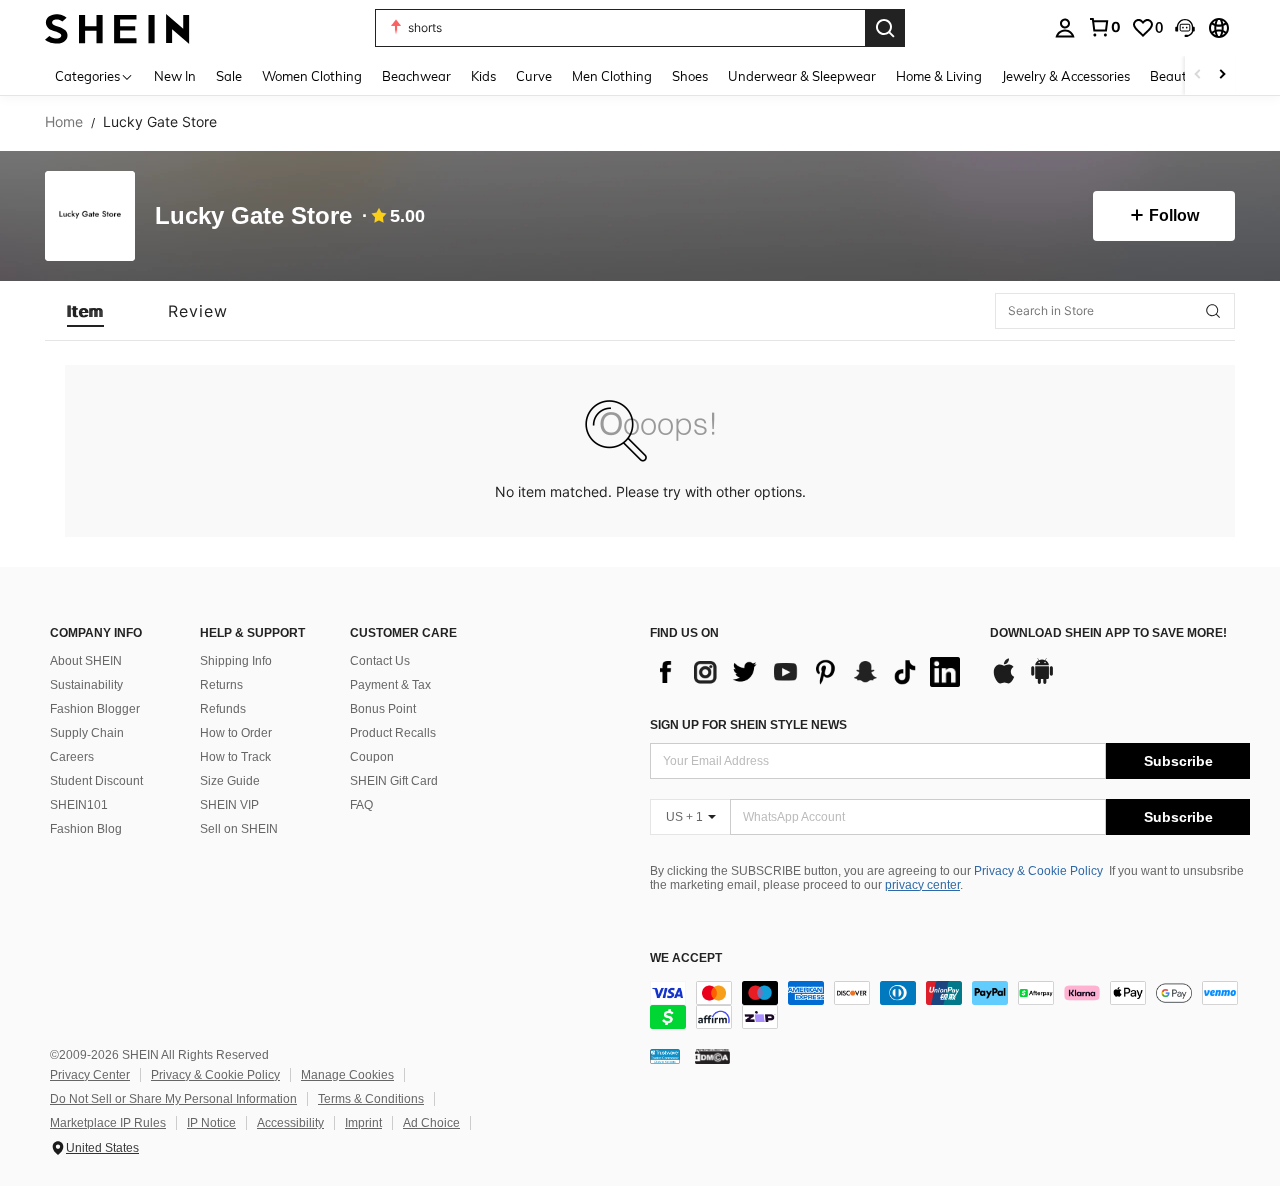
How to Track (235, 757)
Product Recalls (393, 733)
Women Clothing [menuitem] (312, 76)
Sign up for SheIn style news (748, 725)
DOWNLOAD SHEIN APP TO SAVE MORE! (1108, 633)
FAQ (361, 805)
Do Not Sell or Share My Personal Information (173, 1099)
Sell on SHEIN (239, 829)
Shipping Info (236, 661)
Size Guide (230, 781)
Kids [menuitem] (483, 76)
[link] (1104, 27)
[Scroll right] (1222, 75)
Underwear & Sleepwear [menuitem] (802, 76)
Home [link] (64, 122)
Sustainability (86, 685)
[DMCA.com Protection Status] (712, 1056)
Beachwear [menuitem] (416, 76)
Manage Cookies (347, 1075)
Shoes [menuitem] (690, 76)
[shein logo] (117, 27)
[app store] (1004, 681)
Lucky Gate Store (253, 216)
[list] (810, 672)
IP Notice (211, 1123)
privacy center (922, 885)
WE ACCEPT (686, 958)
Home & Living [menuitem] (939, 76)
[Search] (885, 28)
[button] (1185, 28)
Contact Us (380, 661)
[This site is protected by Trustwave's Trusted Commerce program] (665, 1056)
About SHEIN (86, 661)
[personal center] (1065, 28)
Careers (72, 757)
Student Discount (96, 781)
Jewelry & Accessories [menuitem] (1066, 76)
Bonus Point (383, 709)
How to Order (236, 733)
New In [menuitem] (175, 76)
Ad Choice (431, 1123)
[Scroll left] (1198, 75)
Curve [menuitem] (534, 76)
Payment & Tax (390, 685)
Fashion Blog (86, 829)
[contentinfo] (950, 1005)
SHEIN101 (79, 805)
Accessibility (290, 1123)
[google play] (1042, 681)
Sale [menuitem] (229, 76)
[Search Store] (1213, 311)
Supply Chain (87, 733)
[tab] (85, 311)
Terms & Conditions (371, 1099)
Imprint (363, 1123)
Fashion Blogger (95, 709)
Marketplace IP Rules (108, 1123)
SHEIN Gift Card (394, 781)
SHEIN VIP (229, 805)
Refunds (223, 709)
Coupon (372, 757)
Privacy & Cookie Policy (1038, 871)
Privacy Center (90, 1075)
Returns (221, 685)
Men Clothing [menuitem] (612, 76)
